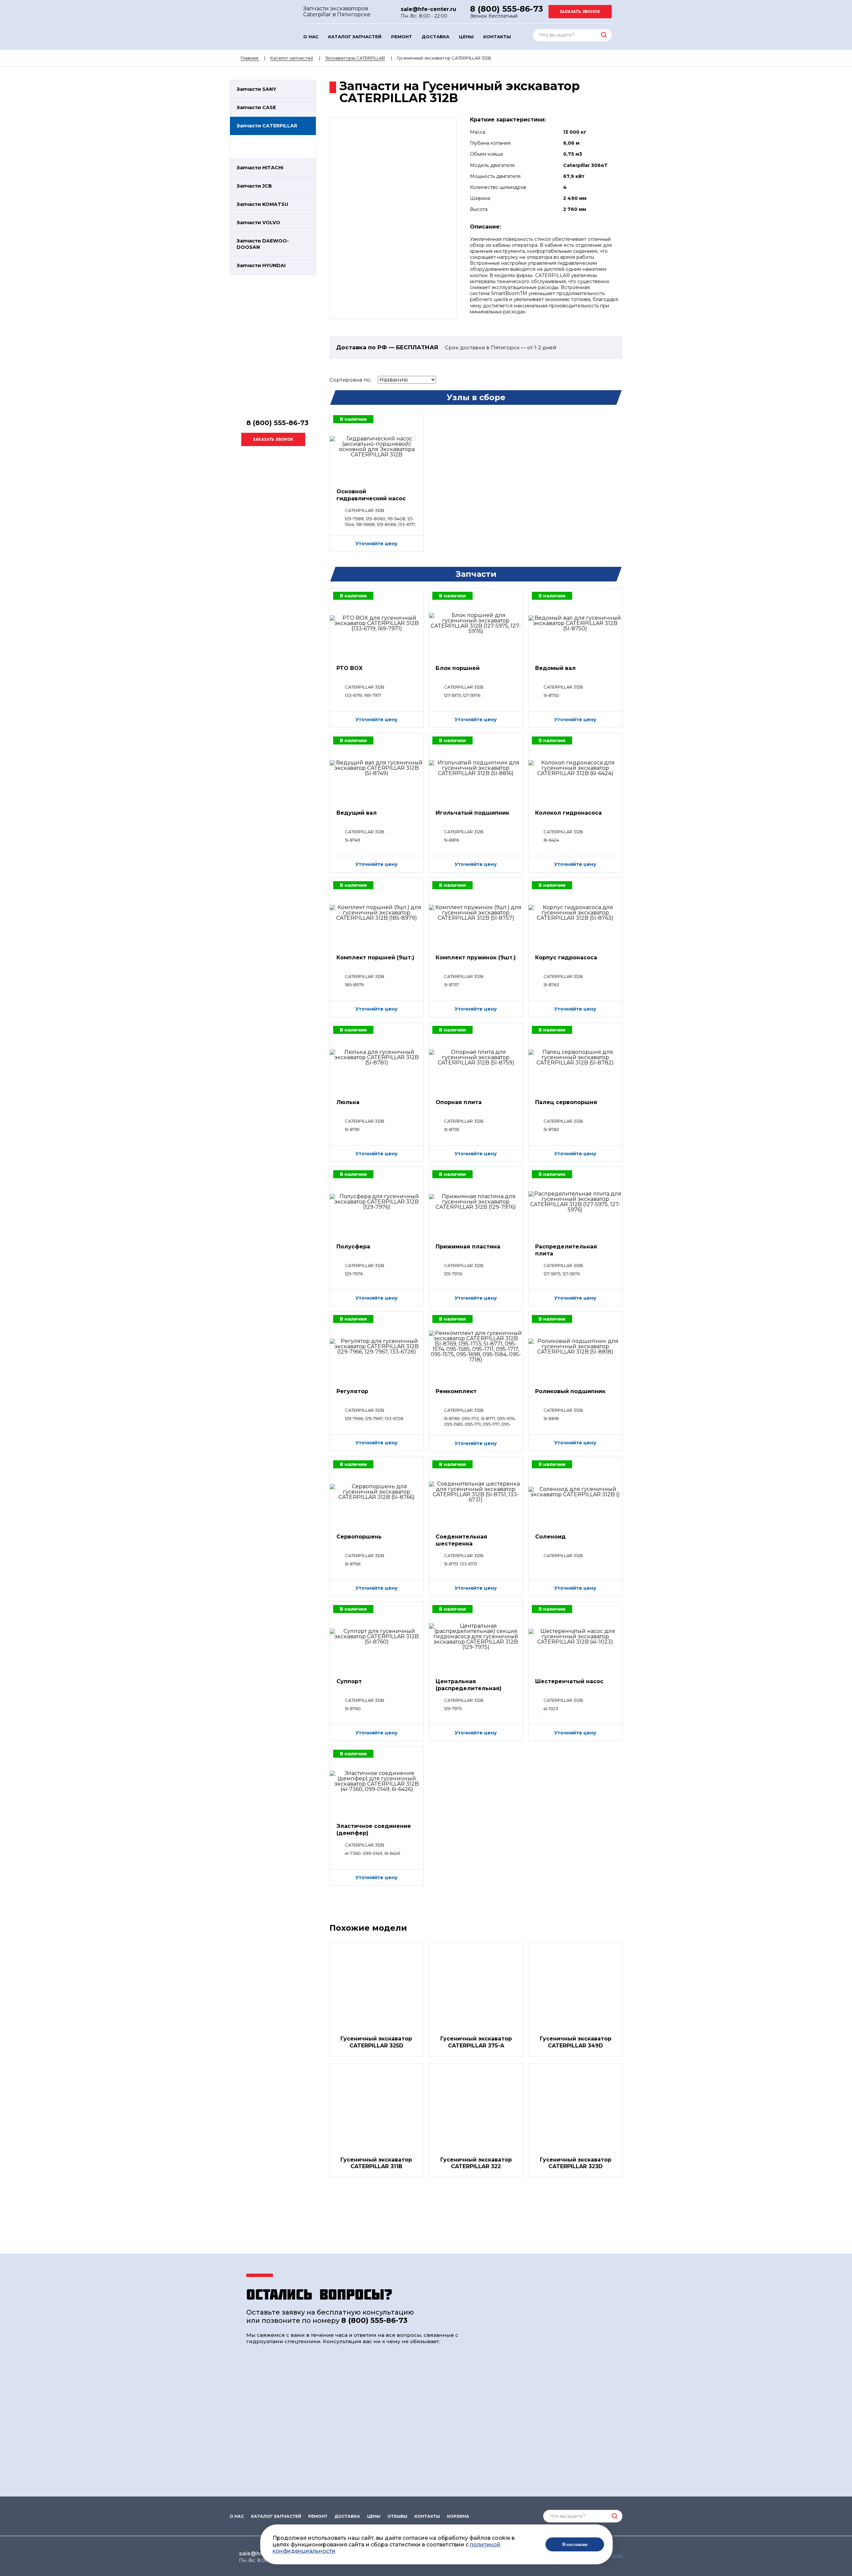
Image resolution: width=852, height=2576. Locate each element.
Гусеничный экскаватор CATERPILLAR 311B (376, 2163)
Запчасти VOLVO (258, 223)
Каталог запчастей (355, 37)
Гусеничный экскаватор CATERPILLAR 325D (376, 2042)
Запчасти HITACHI (260, 168)
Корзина (458, 2516)
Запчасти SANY (256, 89)
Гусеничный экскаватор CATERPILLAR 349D (576, 2042)
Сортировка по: (350, 380)
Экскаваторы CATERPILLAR (355, 58)
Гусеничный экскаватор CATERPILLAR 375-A (476, 2042)
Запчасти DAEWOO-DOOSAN (263, 244)
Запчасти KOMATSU (262, 204)
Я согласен (575, 2544)
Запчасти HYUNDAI (261, 265)
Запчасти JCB (254, 186)
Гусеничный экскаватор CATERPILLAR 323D (576, 2163)
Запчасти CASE (256, 107)
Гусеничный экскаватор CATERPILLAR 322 (476, 2163)
